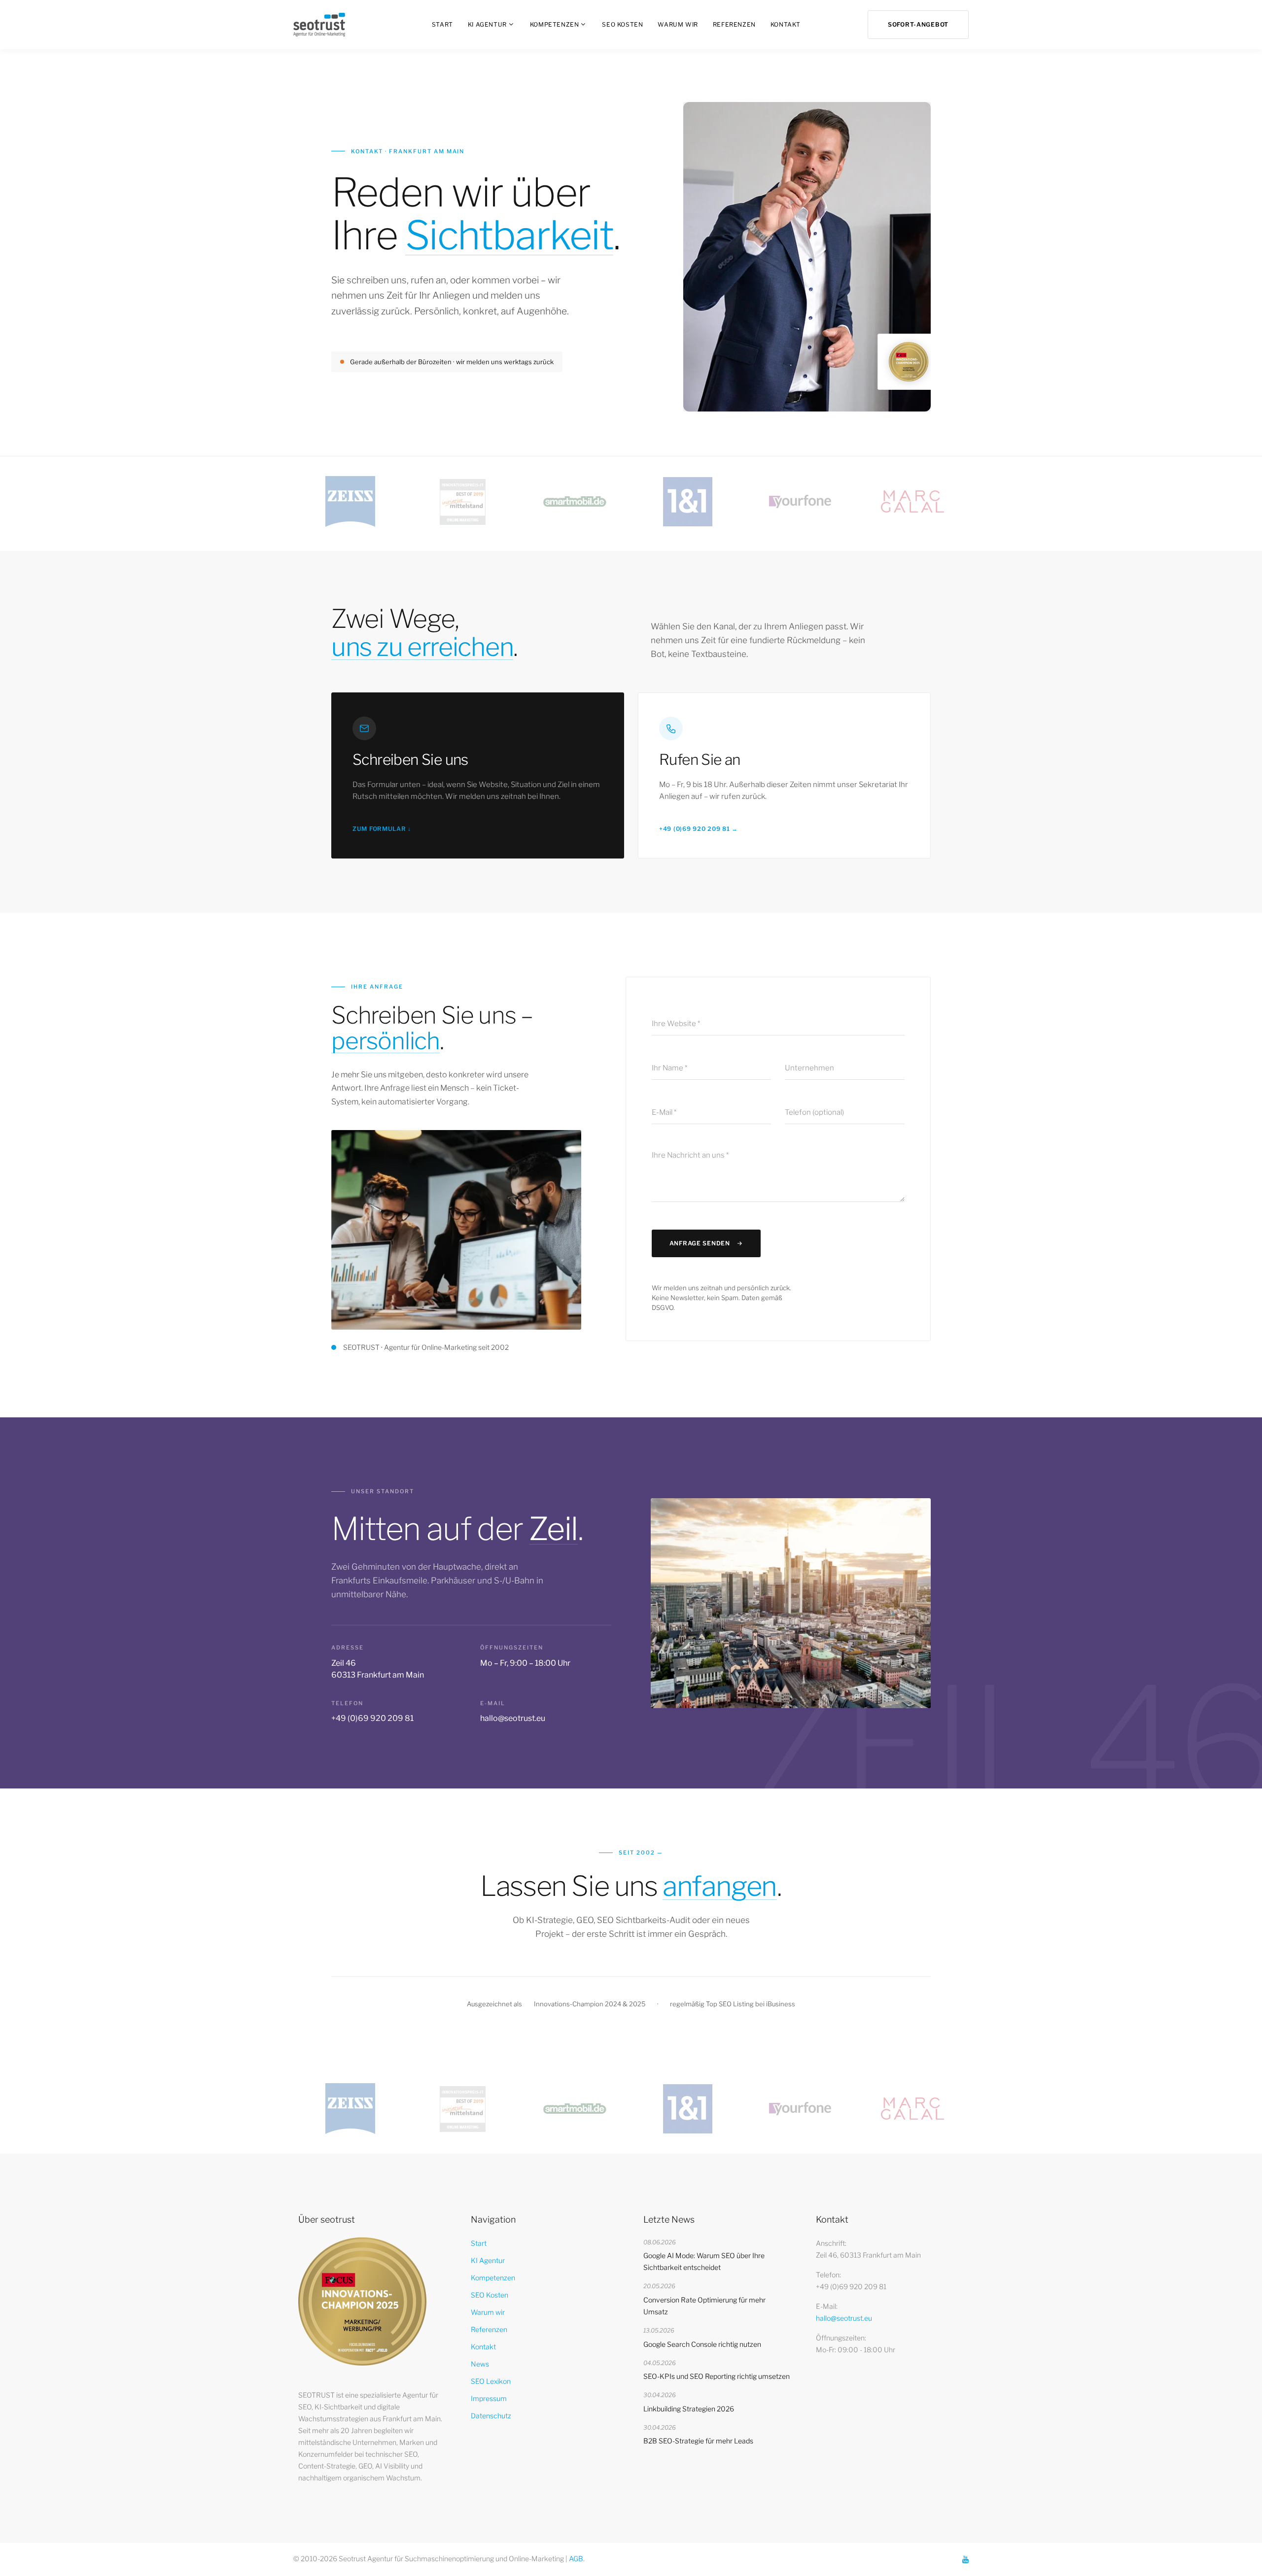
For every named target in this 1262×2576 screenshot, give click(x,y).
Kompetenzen (555, 24)
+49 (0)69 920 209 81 (372, 1718)
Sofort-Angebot (918, 24)
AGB (576, 2559)
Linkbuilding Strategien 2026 (689, 2409)
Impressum (489, 2398)
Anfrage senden (700, 1243)
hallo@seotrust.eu (513, 1718)
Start (442, 24)
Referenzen (734, 24)
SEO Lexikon (491, 2381)
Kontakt (786, 24)
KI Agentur (487, 24)
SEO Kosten (622, 24)
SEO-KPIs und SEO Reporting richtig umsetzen (717, 2376)
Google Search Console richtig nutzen (702, 2344)
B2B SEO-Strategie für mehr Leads (698, 2441)
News (480, 2364)
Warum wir (678, 24)
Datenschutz (491, 2416)
